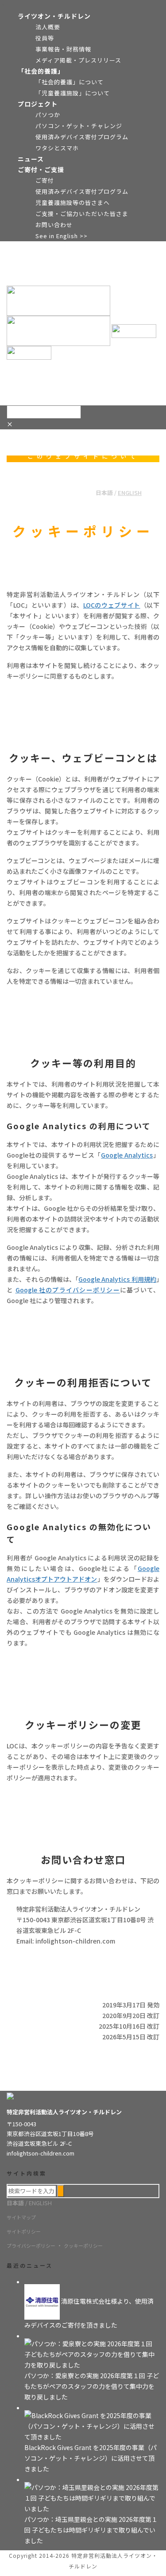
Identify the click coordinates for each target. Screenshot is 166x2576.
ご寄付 (45, 180)
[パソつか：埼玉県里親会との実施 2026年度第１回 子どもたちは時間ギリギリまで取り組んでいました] (92, 2497)
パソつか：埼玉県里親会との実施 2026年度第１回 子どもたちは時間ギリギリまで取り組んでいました (91, 2530)
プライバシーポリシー (31, 2246)
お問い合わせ (54, 225)
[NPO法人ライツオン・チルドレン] (81, 326)
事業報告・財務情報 (63, 49)
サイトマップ (21, 2217)
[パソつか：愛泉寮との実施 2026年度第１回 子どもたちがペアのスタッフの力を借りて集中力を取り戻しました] (92, 2353)
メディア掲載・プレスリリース (78, 60)
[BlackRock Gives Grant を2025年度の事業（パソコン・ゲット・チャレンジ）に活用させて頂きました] (92, 2425)
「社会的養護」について (69, 82)
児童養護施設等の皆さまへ (73, 202)
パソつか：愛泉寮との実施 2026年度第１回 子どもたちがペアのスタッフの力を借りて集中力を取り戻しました (92, 2386)
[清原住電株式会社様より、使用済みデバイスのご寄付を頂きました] (43, 2301)
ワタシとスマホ (57, 148)
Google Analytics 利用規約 (117, 1279)
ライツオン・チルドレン (54, 16)
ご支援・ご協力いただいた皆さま (82, 214)
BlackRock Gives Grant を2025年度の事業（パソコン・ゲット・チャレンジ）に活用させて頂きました (91, 2458)
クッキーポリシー (83, 2246)
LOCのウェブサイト (112, 605)
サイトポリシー (24, 2231)
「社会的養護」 (41, 71)
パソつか (48, 115)
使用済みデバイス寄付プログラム (82, 137)
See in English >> (62, 236)
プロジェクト (38, 104)
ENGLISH (130, 493)
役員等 (45, 38)
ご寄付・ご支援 (41, 169)
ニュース (31, 159)
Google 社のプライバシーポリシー (68, 1290)
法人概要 (48, 27)
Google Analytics (127, 1155)
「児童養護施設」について (73, 93)
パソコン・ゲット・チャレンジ (79, 126)
